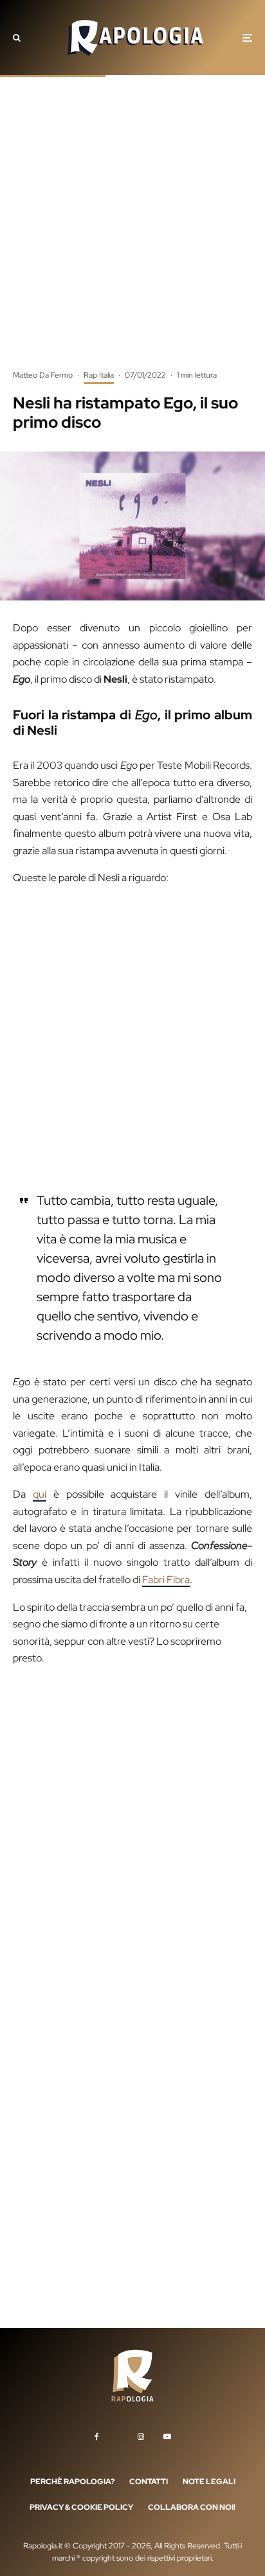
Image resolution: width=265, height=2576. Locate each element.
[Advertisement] (132, 232)
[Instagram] (141, 2437)
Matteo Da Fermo (43, 375)
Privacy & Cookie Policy (81, 2507)
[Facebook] (97, 2437)
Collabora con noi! (192, 2507)
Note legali (209, 2482)
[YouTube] (167, 2437)
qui (40, 1494)
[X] (118, 2434)
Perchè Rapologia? (72, 2482)
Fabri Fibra (166, 1580)
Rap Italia (99, 375)
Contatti (149, 2482)
